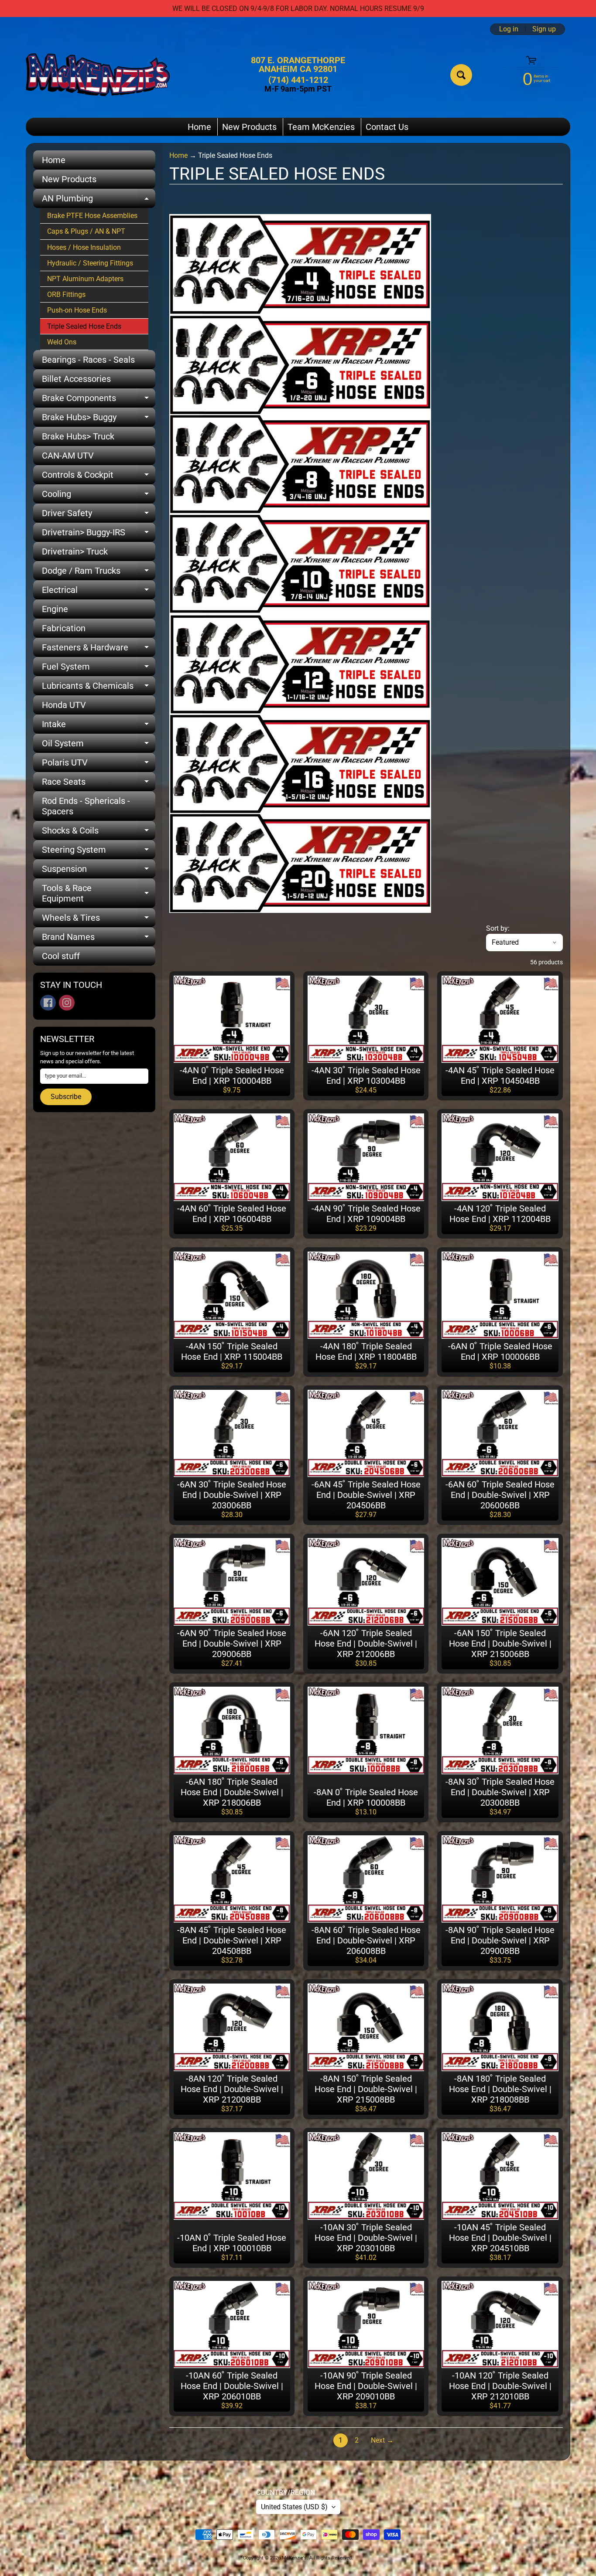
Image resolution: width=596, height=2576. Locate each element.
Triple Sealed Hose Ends (84, 326)
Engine (55, 609)
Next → (382, 2440)
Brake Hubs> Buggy (99, 419)
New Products (249, 127)
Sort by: (498, 928)
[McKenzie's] (98, 75)
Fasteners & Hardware (99, 650)
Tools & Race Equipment (99, 894)
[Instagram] (67, 1003)
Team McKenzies (321, 127)
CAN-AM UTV (68, 456)
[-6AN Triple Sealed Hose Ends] (300, 409)
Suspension (99, 871)
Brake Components (99, 400)
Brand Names (99, 939)
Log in (509, 29)
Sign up (544, 29)
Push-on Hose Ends (77, 310)
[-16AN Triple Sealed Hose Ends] (300, 808)
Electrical (99, 592)
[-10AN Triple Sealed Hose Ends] (300, 609)
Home (199, 127)
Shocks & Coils (99, 833)
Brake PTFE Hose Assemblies (92, 216)
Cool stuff (61, 956)
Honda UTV (64, 705)
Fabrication (64, 628)
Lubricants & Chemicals (99, 688)
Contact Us (387, 127)
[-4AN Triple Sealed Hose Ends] (300, 309)
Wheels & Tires (99, 920)
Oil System (99, 745)
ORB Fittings (66, 294)
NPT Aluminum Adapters (85, 279)
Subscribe (66, 1097)
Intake (99, 726)
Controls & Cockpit (99, 477)
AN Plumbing (99, 201)
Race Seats (99, 784)
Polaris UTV (99, 765)
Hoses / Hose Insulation (84, 247)
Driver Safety (99, 515)
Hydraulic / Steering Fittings (90, 263)
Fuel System (99, 669)
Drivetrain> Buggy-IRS (99, 534)
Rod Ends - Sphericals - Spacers (86, 806)
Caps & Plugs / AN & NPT (86, 231)
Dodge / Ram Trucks (99, 573)
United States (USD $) (294, 2507)
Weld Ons (62, 342)
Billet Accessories (76, 379)
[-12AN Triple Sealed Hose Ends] (300, 709)
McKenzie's (294, 2558)
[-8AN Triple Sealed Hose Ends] (300, 508)
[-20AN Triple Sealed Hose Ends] (300, 907)
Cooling (99, 496)
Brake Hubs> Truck (78, 436)
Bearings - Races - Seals (88, 360)
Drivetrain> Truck (75, 551)
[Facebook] (48, 1003)
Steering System (99, 852)
